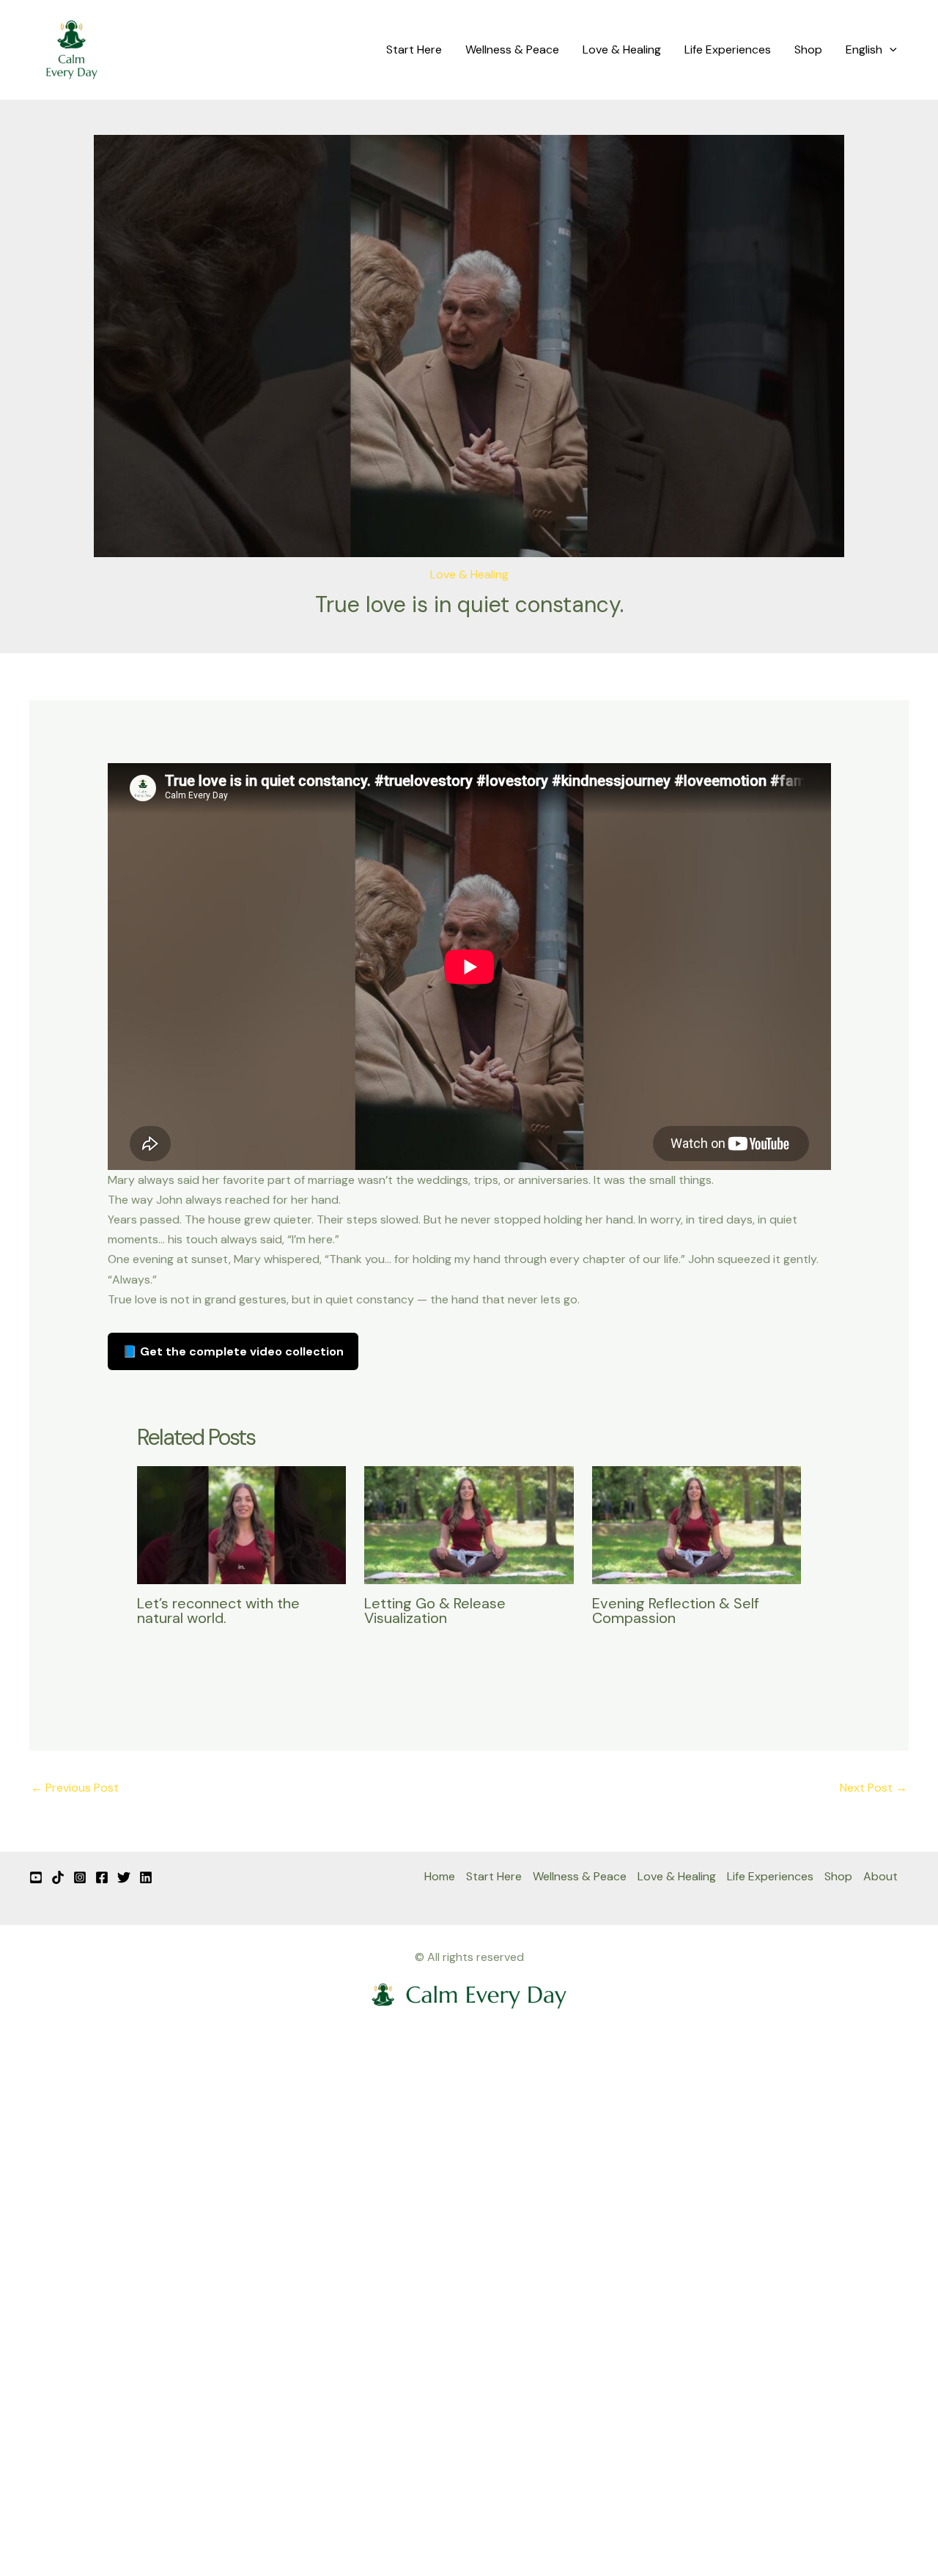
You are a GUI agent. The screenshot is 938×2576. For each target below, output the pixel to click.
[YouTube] (36, 1877)
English (864, 49)
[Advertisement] (469, 2329)
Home (440, 1876)
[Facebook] (102, 1877)
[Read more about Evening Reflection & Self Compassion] (697, 1524)
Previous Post (75, 1788)
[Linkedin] (146, 1877)
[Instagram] (80, 1877)
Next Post (874, 1788)
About (880, 1876)
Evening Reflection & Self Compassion (676, 1611)
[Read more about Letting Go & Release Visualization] (469, 1524)
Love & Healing (622, 49)
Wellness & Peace (512, 49)
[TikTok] (58, 1877)
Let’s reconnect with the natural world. (218, 1611)
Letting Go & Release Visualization (435, 1611)
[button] (890, 50)
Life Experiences (728, 49)
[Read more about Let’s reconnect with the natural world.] (242, 1524)
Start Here (414, 49)
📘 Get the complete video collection (233, 1351)
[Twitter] (124, 1877)
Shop (808, 49)
